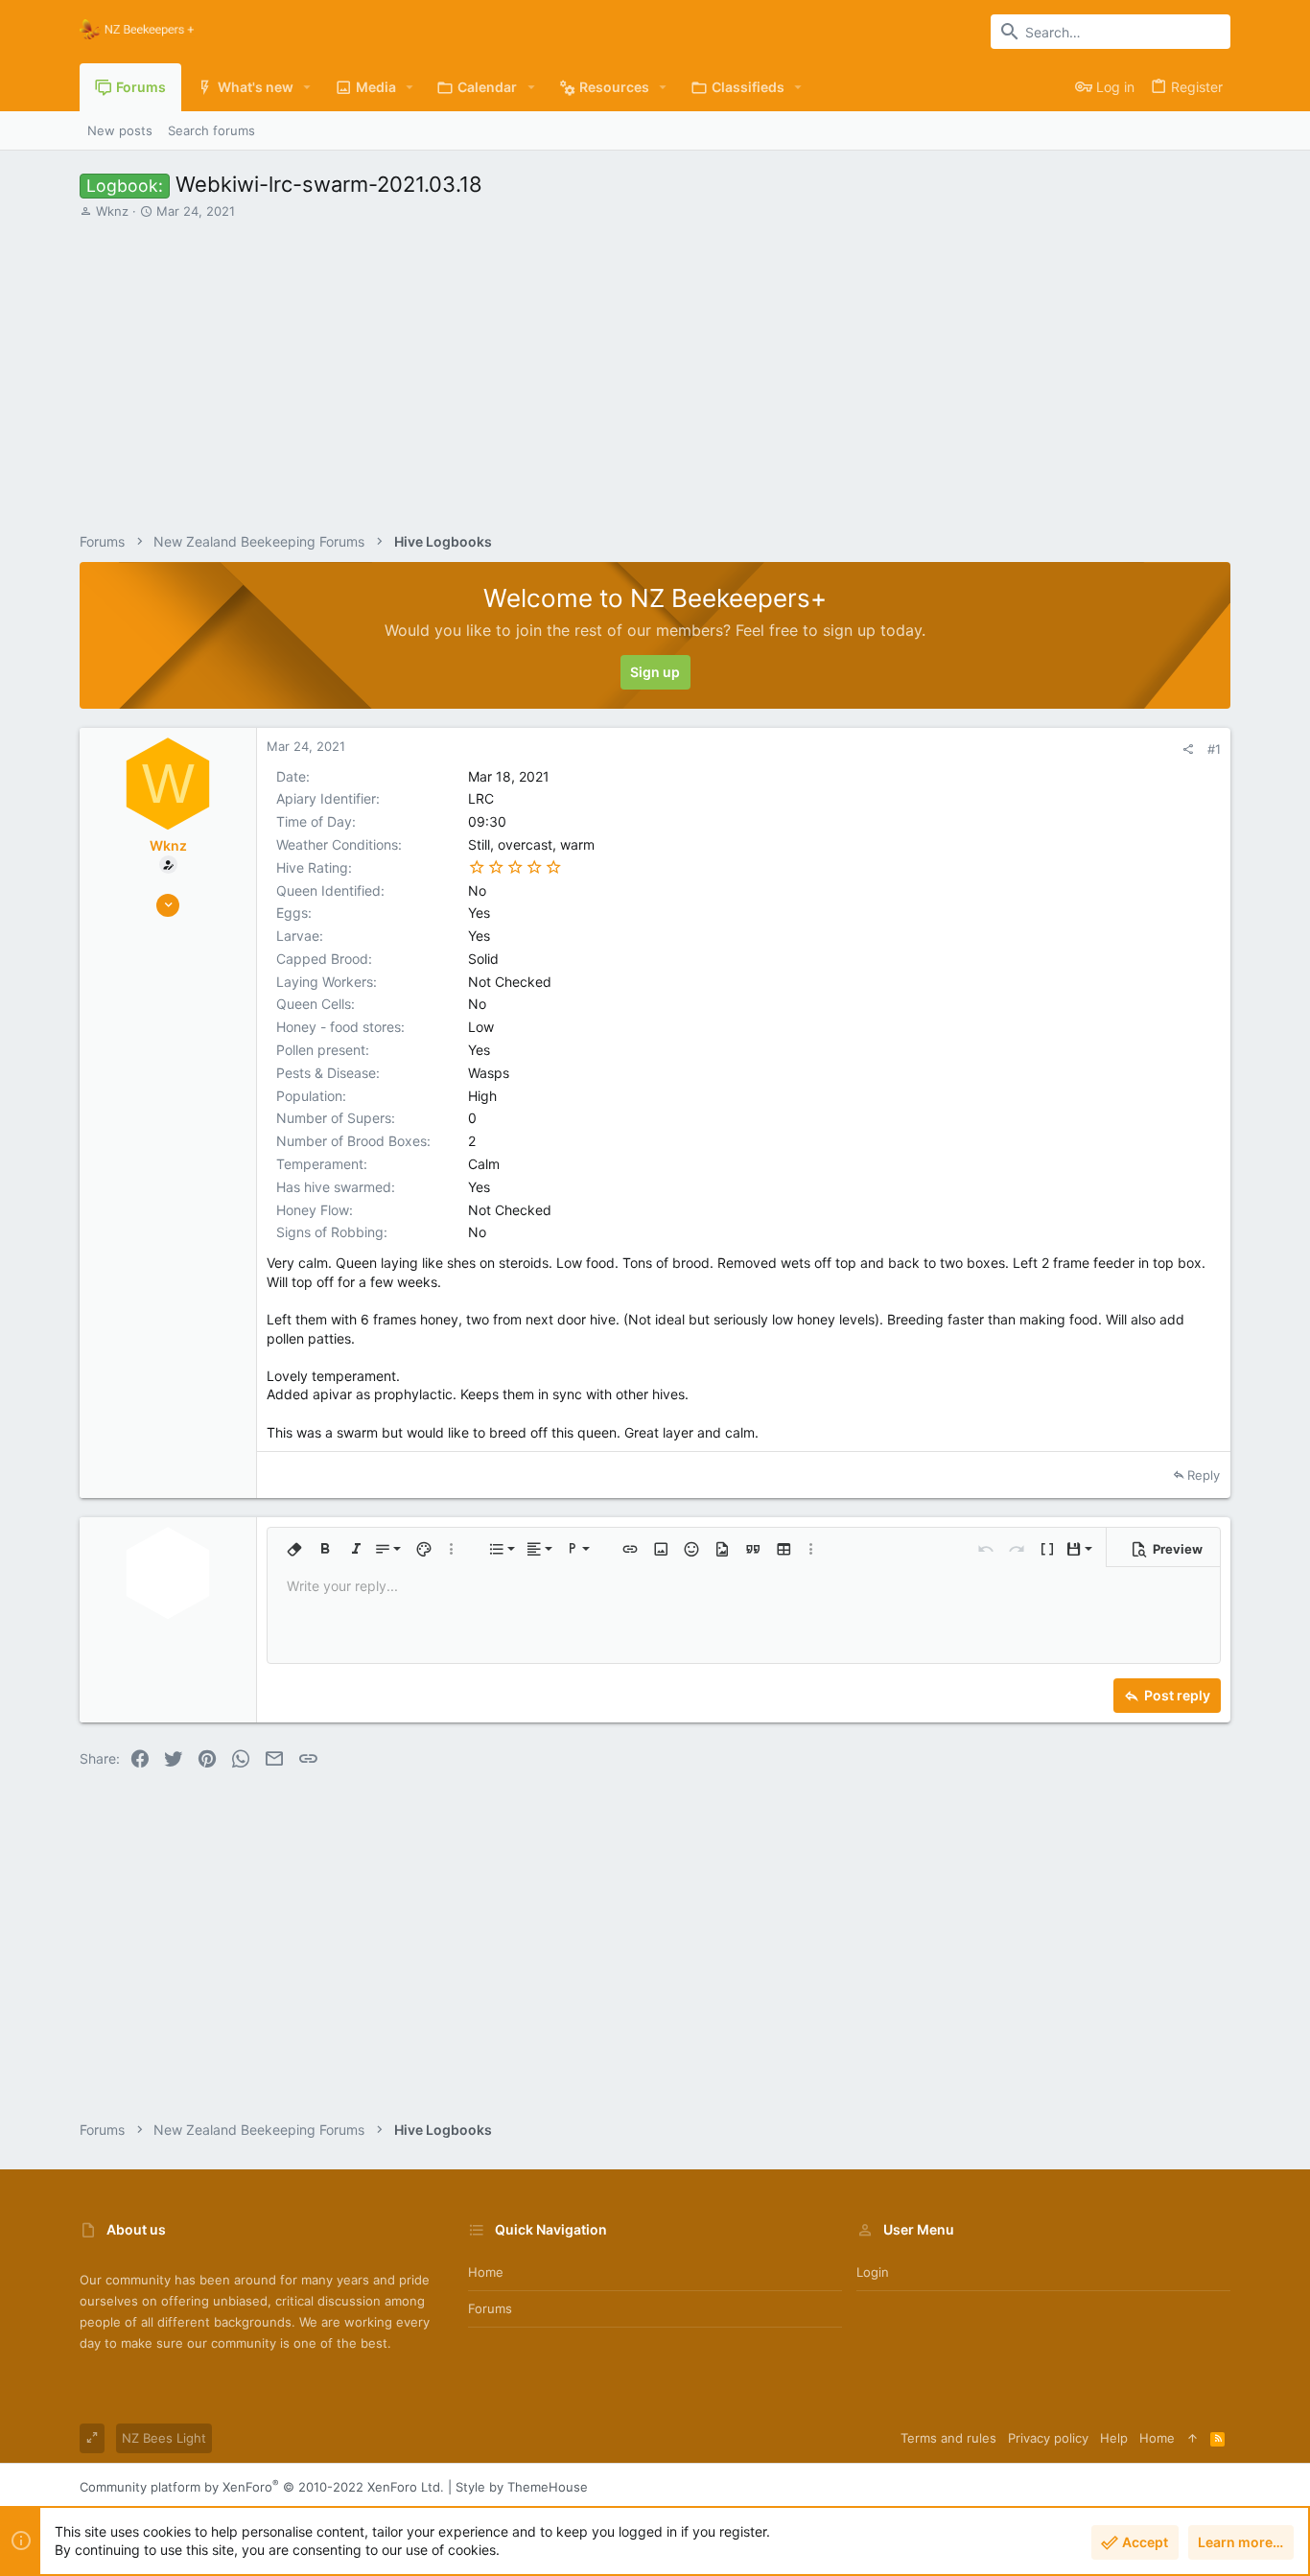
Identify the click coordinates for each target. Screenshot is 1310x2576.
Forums (490, 2308)
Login (873, 2272)
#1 (1214, 749)
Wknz (112, 211)
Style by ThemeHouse (522, 2487)
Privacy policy (1048, 2438)
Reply (1204, 1475)
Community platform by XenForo (262, 2487)
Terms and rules (948, 2438)
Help (1114, 2438)
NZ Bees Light (164, 2438)
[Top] (1193, 2438)
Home (486, 2272)
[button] (307, 87)
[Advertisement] (655, 368)
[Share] (1188, 749)
